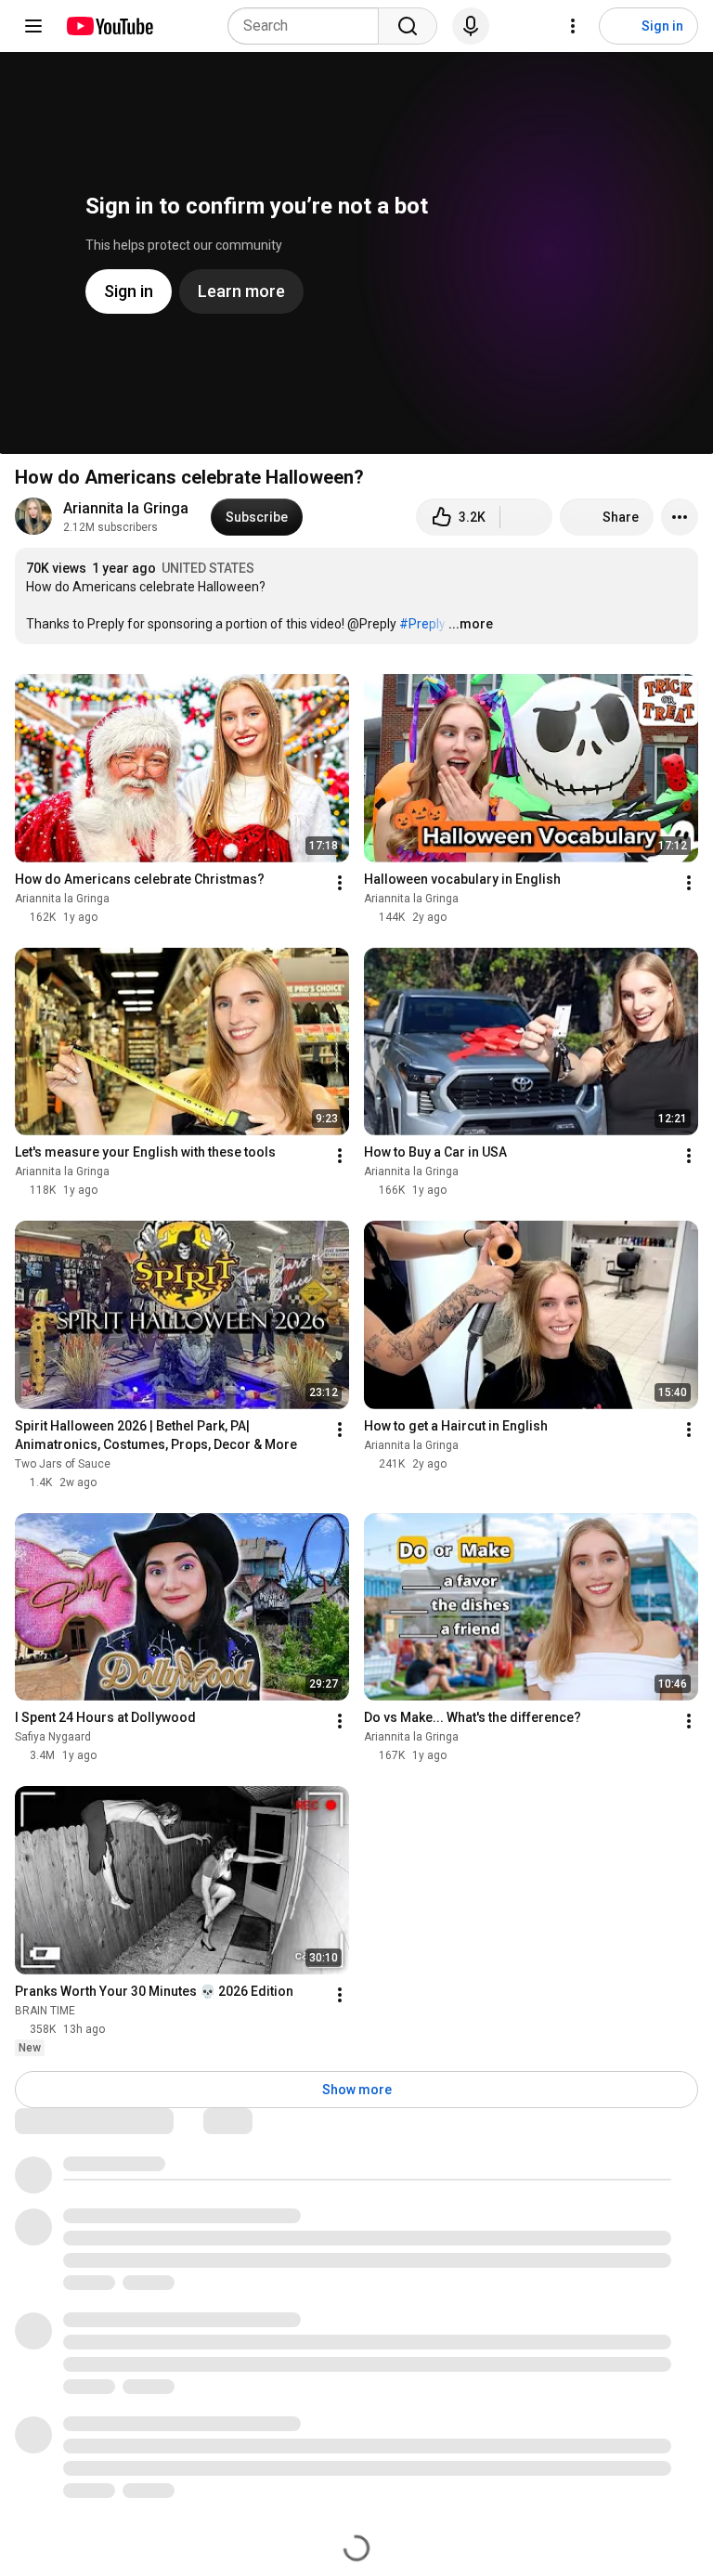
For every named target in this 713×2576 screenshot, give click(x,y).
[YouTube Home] (109, 26)
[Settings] (573, 26)
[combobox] (309, 26)
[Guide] (33, 26)
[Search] (408, 26)
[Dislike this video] (526, 517)
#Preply (422, 624)
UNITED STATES (208, 568)
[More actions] (680, 517)
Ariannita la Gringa (126, 508)
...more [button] (471, 624)
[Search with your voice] (471, 26)
